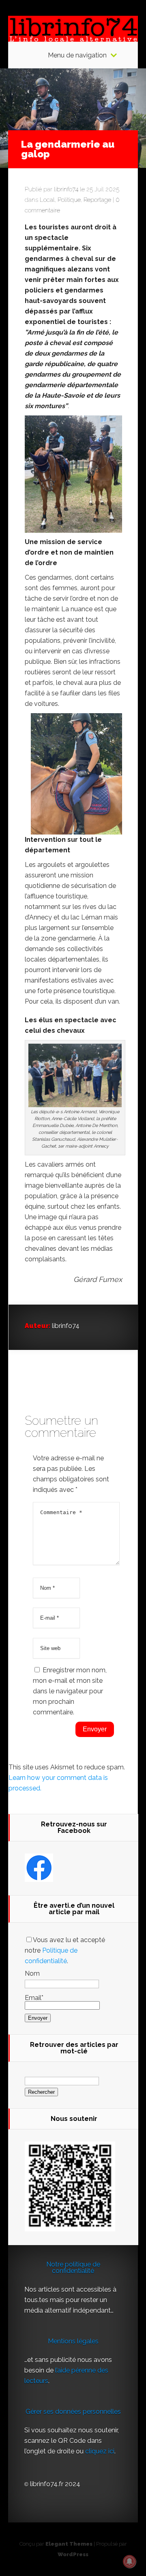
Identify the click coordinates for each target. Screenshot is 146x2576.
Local (47, 200)
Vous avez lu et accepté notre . (65, 1950)
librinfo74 (66, 189)
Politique (69, 200)
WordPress (73, 2554)
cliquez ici (100, 2451)
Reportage (97, 200)
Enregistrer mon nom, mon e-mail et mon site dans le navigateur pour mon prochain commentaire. (70, 1691)
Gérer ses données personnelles (73, 2412)
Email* (34, 1998)
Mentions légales (73, 2341)
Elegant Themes (69, 2544)
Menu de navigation (77, 55)
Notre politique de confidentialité (73, 2268)
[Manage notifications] (129, 2561)
